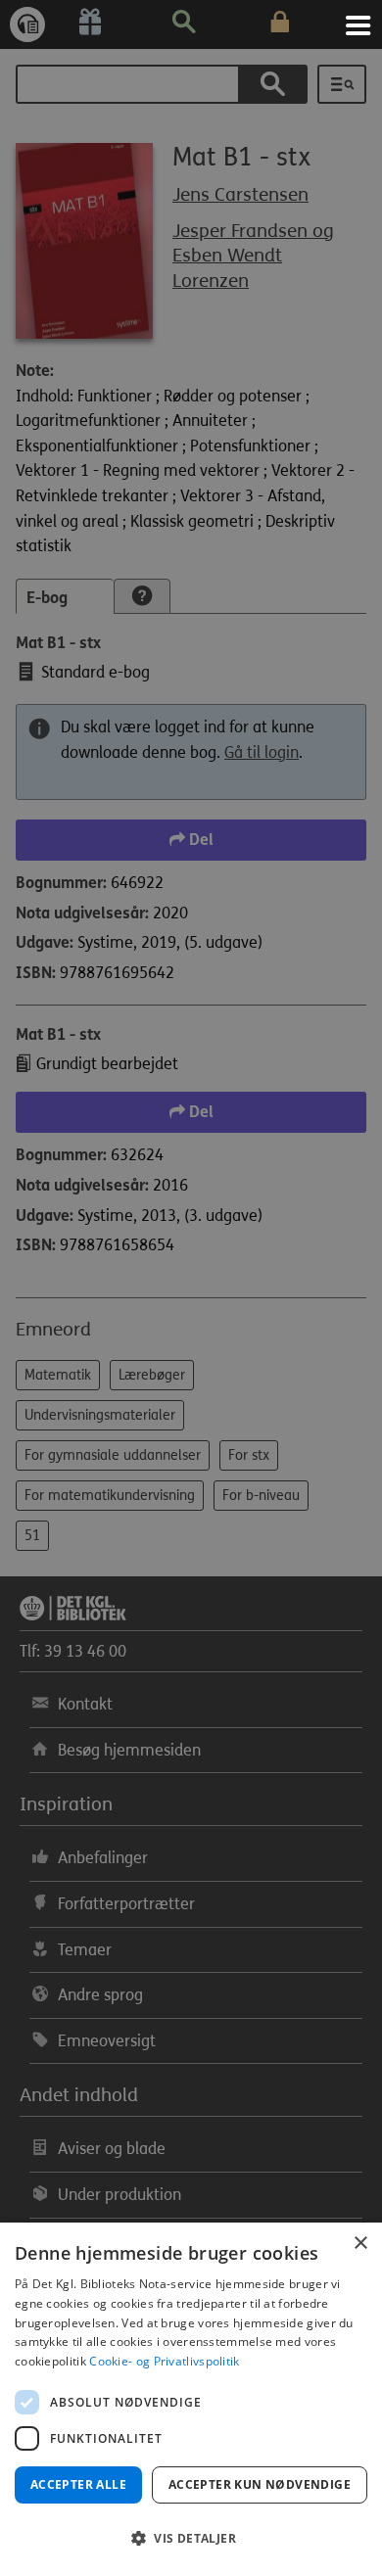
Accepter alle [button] (78, 2484)
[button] (191, 2539)
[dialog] (191, 2399)
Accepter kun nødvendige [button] (260, 2484)
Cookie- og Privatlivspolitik (164, 2361)
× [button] (360, 2244)
